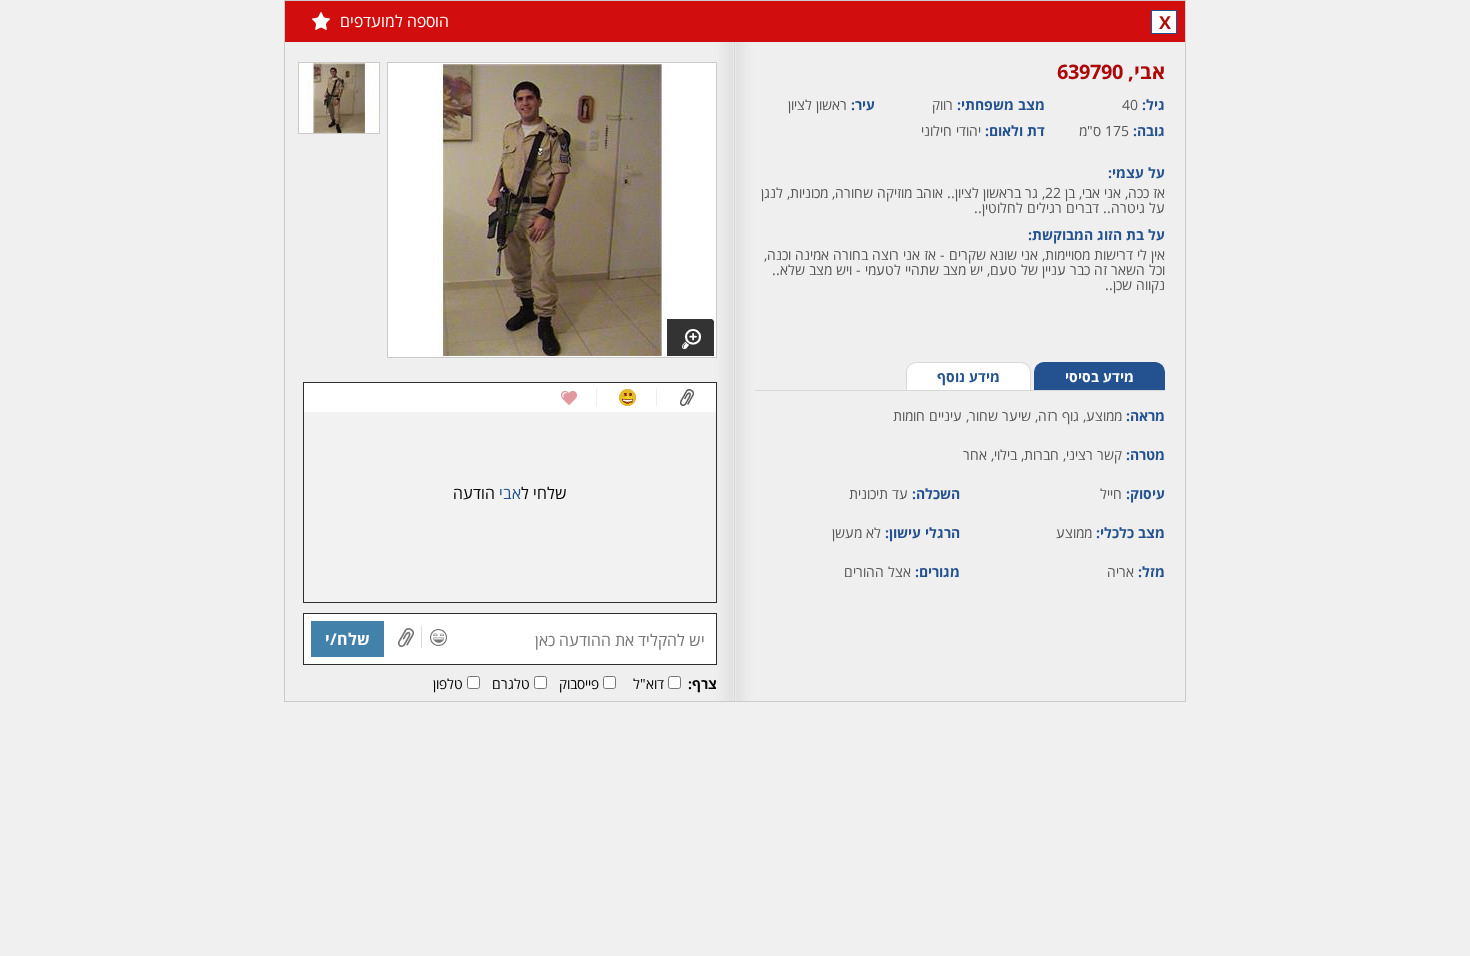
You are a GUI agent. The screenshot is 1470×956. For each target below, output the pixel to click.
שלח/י (347, 639)
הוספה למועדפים (394, 21)
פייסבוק (579, 683)
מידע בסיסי (1099, 376)
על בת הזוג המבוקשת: (1096, 234)
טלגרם (511, 683)
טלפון (448, 683)
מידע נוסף (968, 376)
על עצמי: (1136, 172)
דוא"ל (648, 683)
